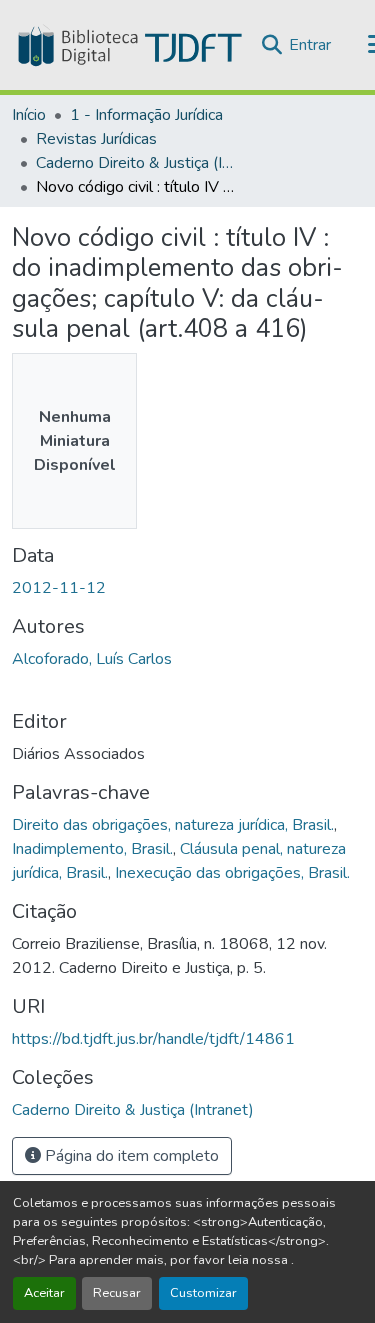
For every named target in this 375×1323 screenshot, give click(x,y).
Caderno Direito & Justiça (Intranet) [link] (136, 163)
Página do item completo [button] (130, 1156)
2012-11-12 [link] (59, 588)
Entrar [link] (310, 45)
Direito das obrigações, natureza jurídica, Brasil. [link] (173, 825)
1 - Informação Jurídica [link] (146, 115)
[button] (128, 45)
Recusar (117, 1293)
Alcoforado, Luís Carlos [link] (92, 659)
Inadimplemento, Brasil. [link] (92, 849)
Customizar (203, 1293)
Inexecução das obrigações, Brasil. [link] (232, 873)
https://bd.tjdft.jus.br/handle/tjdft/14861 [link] (153, 1039)
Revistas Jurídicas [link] (96, 139)
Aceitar (44, 1293)
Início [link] (29, 115)
